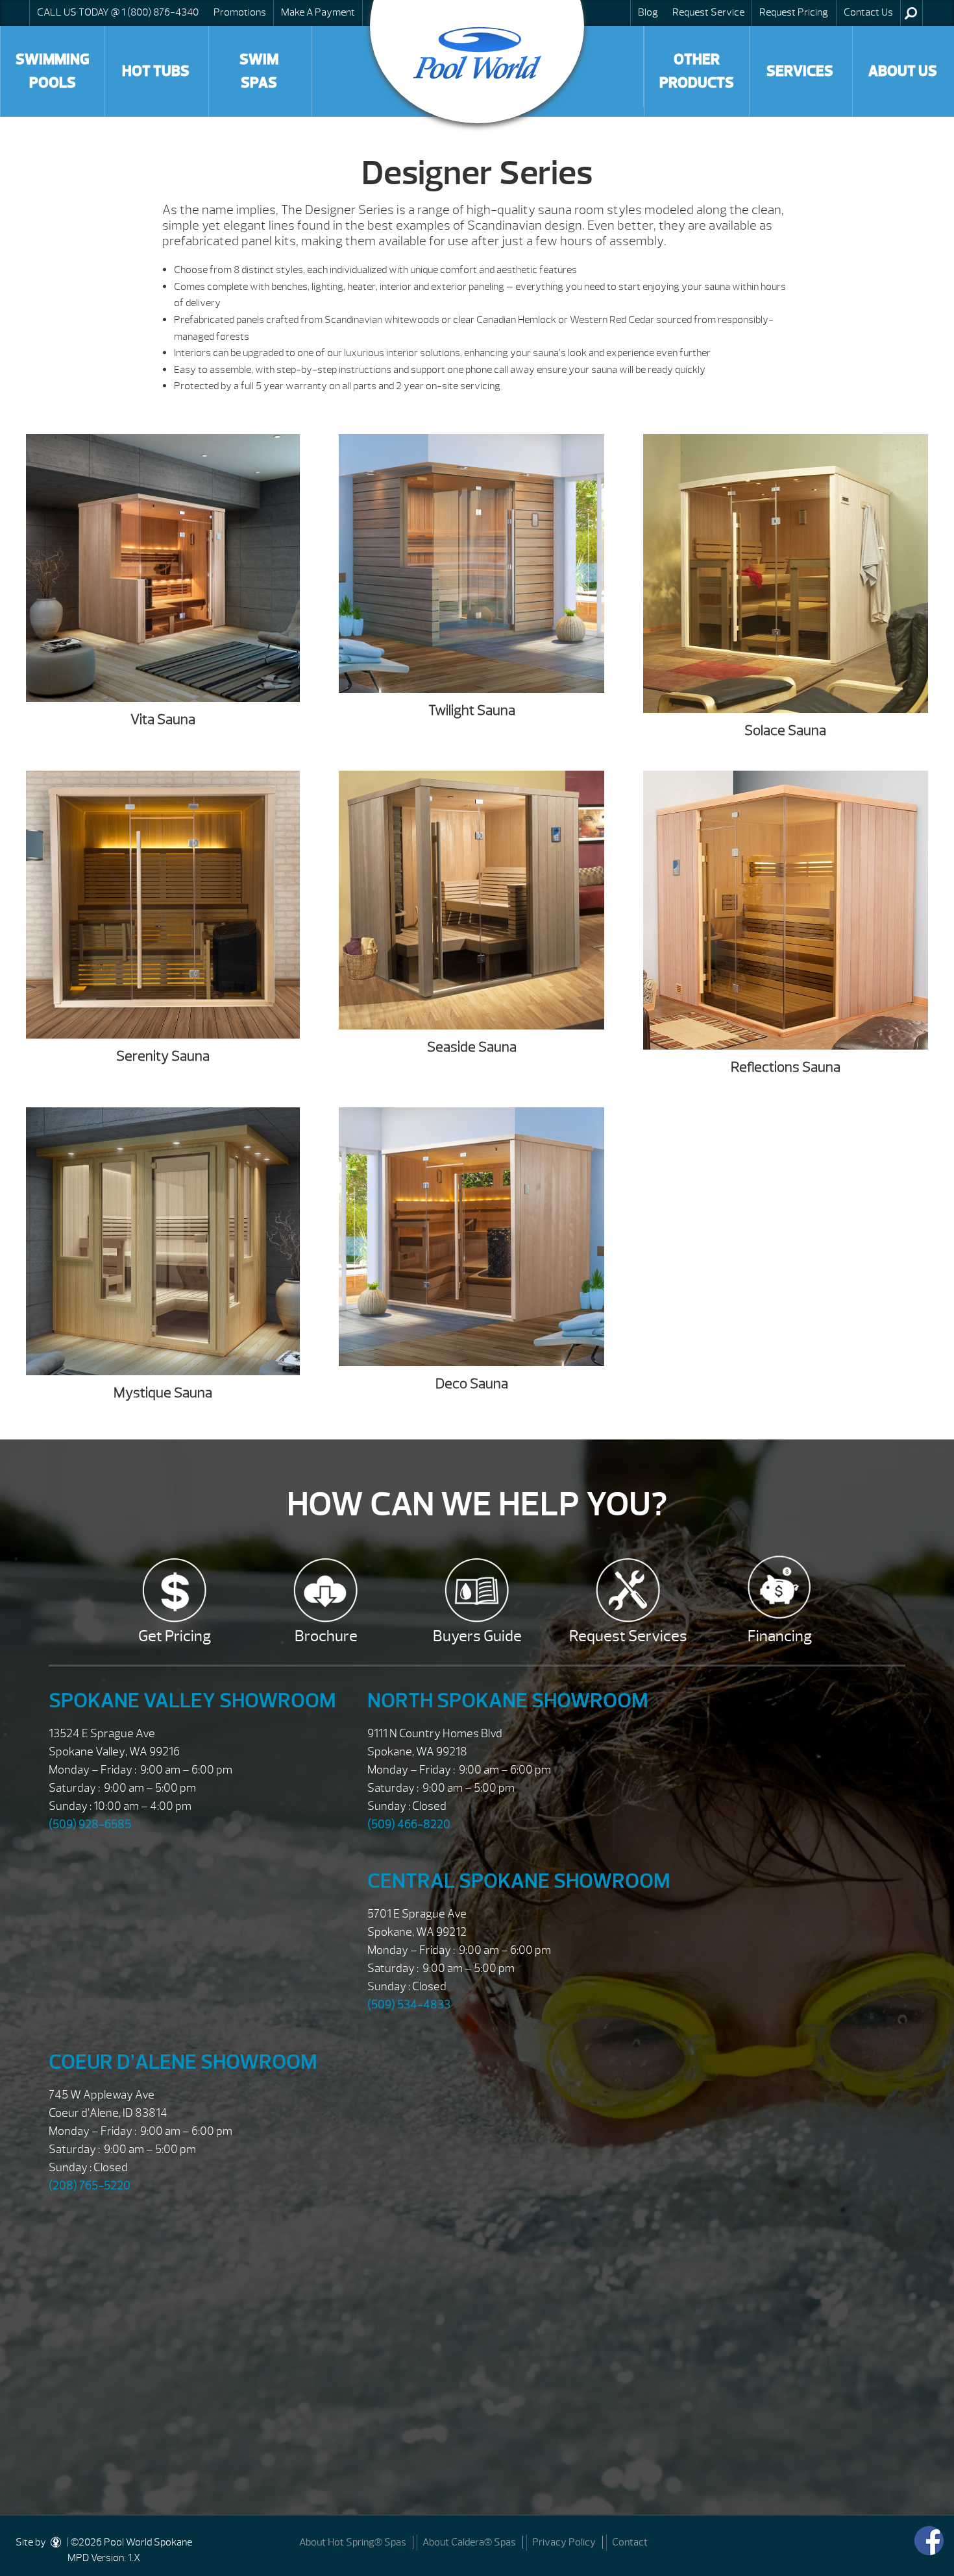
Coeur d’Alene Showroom (183, 2062)
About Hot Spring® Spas (353, 2542)
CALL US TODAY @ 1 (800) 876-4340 (118, 12)
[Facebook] (929, 2541)
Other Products (697, 71)
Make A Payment (318, 12)
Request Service (708, 12)
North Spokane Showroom (508, 1701)
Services (800, 71)
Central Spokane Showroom (519, 1881)
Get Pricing (175, 1636)
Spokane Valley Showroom (192, 1701)
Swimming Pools (53, 71)
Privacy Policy (564, 2542)
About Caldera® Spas (469, 2542)
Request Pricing (794, 12)
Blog (648, 12)
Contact (630, 2542)
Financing (780, 1636)
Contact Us (868, 12)
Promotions (240, 12)
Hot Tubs (156, 71)
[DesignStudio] (56, 2542)
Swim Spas (259, 71)
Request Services (628, 1636)
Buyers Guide (477, 1636)
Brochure (326, 1636)
